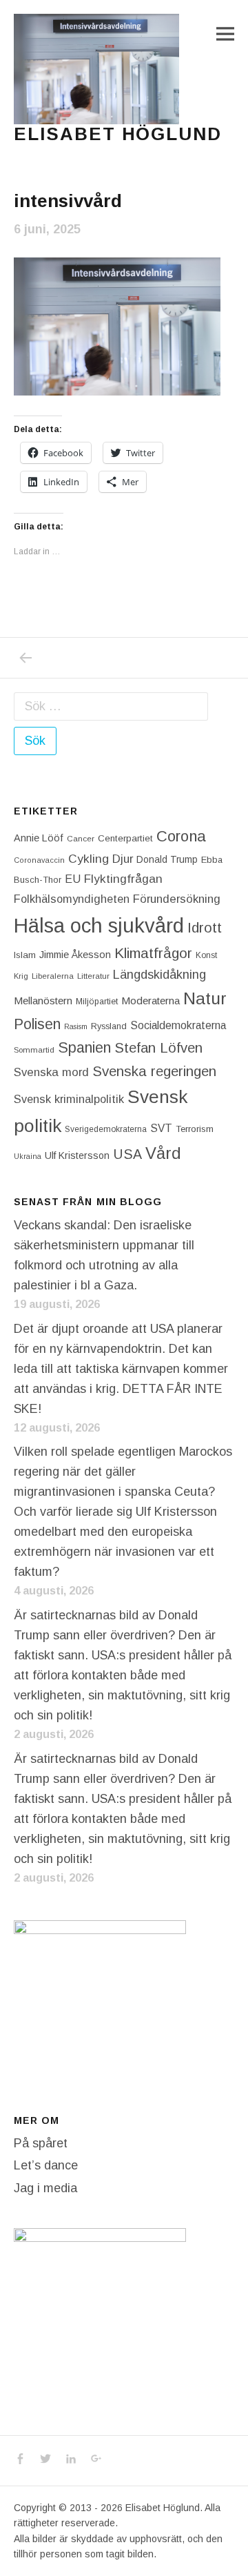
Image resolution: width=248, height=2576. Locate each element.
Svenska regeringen (154, 1071)
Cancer (81, 838)
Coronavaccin (39, 860)
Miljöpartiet (97, 1002)
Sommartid (34, 1050)
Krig (21, 976)
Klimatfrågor (153, 953)
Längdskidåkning (159, 975)
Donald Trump (167, 859)
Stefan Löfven (158, 1048)
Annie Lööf (39, 838)
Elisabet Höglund (118, 134)
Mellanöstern (43, 1001)
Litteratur (93, 976)
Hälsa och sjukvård (99, 925)
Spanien (84, 1047)
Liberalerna (53, 976)
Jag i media (45, 2188)
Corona (181, 836)
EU (73, 879)
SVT (161, 1128)
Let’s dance (46, 2165)
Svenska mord (51, 1072)
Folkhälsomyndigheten (72, 899)
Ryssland (109, 1026)
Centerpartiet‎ (125, 838)
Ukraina (28, 1156)
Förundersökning (177, 899)
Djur (123, 859)
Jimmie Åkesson (75, 955)
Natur (205, 998)
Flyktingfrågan (123, 879)
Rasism (76, 1026)
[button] (96, 69)
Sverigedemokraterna (106, 1129)
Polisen (37, 1024)
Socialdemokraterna (178, 1025)
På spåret (41, 2143)
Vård (163, 1153)
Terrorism (195, 1129)
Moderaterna (151, 1001)
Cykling (89, 859)
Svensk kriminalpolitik (69, 1099)
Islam (25, 955)
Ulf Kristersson (77, 1155)
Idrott (205, 927)
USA (127, 1154)
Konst (206, 955)
